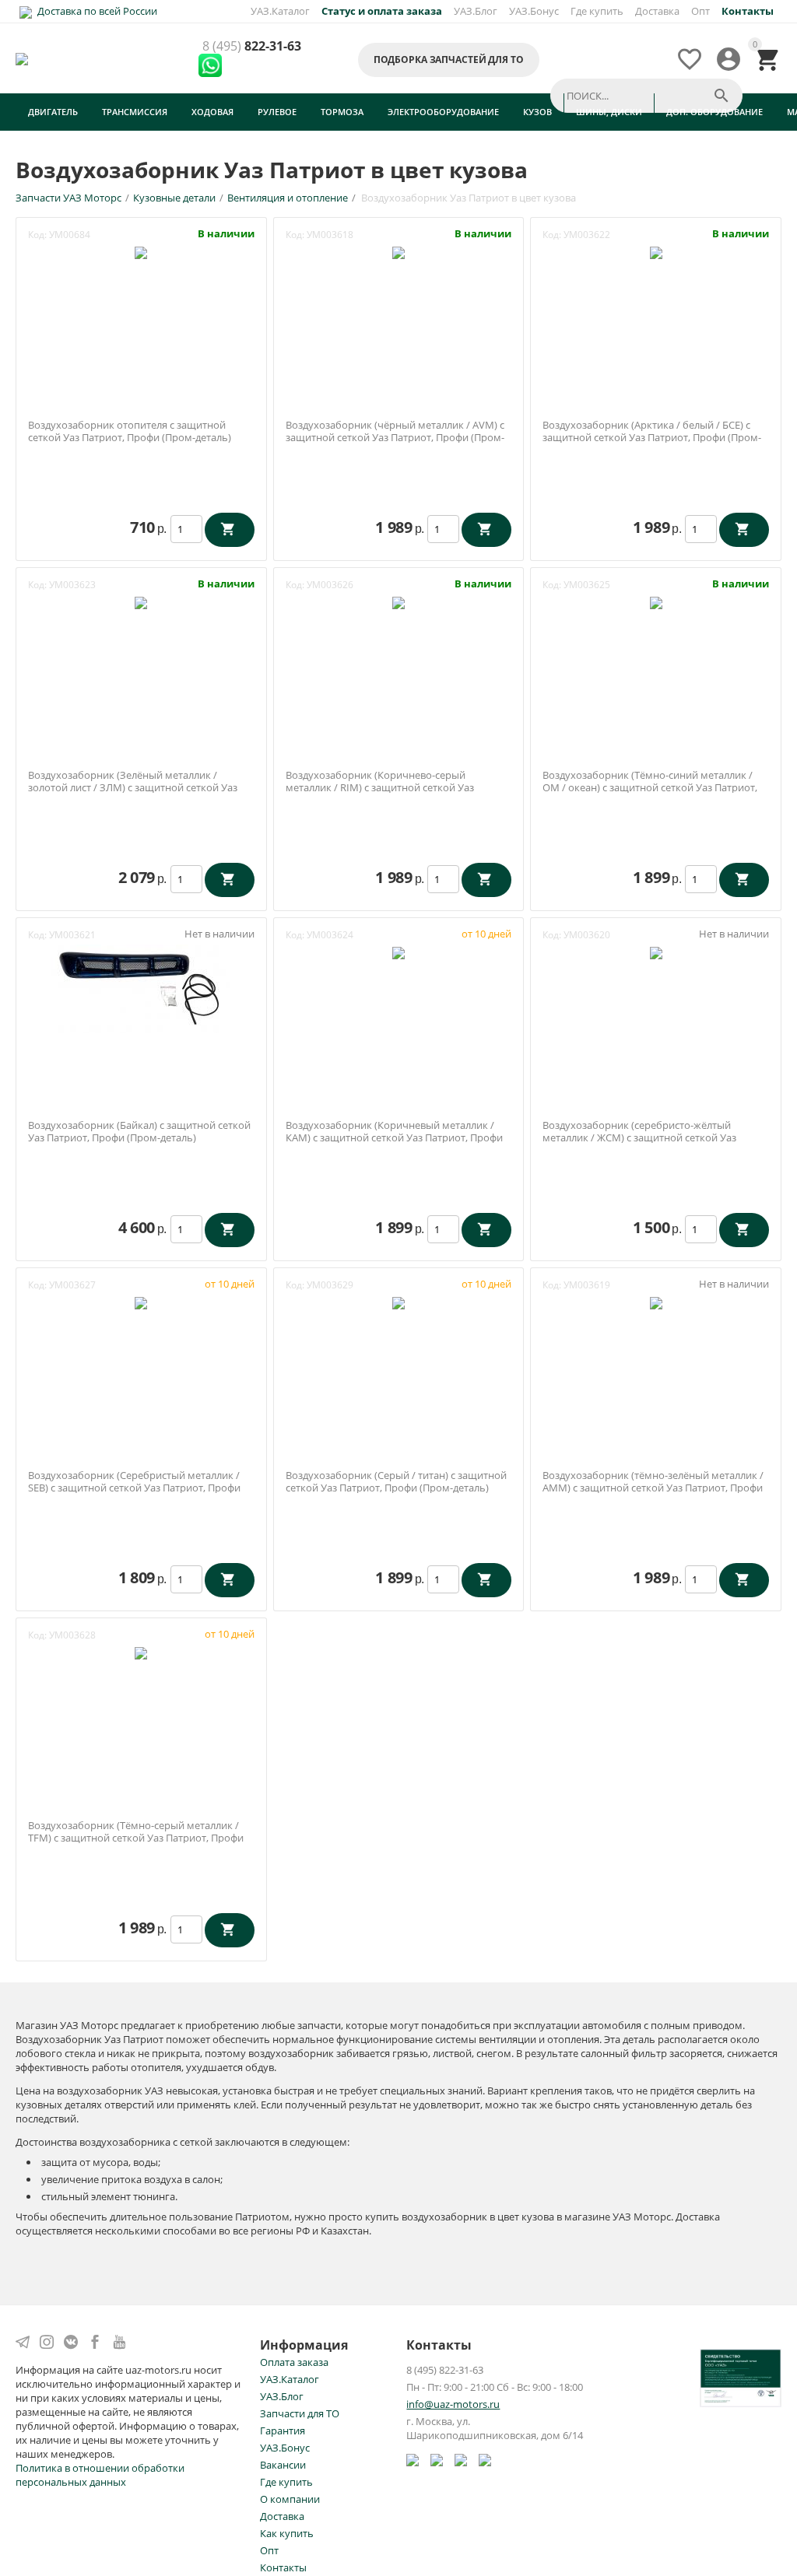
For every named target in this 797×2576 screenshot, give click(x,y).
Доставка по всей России (96, 11)
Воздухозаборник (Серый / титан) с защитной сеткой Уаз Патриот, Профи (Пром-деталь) (396, 1482)
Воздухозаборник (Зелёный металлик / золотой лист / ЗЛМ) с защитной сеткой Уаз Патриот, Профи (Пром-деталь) (133, 788)
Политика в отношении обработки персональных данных (100, 2475)
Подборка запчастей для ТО (449, 60)
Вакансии (283, 2465)
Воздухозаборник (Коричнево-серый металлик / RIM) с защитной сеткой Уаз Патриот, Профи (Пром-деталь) (380, 788)
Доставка (657, 11)
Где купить (597, 11)
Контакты (283, 2567)
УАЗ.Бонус (534, 11)
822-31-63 (252, 47)
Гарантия (283, 2431)
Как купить (287, 2533)
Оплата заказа (294, 2362)
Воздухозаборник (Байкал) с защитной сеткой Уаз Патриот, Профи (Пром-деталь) (139, 1132)
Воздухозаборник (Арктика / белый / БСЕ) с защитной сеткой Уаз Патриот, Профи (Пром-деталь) (652, 438)
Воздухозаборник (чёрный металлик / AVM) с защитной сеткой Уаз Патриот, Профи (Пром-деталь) (395, 438)
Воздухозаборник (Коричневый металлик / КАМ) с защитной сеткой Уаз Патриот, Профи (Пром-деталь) (394, 1138)
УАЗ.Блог (476, 11)
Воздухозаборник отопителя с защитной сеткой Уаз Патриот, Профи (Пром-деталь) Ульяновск (130, 438)
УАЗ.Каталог (280, 11)
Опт (700, 11)
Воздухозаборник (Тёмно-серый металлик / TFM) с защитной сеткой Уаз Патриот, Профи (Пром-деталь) (136, 1838)
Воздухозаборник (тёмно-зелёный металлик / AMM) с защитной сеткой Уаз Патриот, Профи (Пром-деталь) (653, 1488)
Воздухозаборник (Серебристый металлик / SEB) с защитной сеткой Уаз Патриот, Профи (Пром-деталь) (134, 1488)
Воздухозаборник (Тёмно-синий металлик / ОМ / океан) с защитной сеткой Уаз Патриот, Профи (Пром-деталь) (650, 788)
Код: (37, 235)
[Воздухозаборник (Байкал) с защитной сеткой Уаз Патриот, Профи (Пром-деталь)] (141, 987)
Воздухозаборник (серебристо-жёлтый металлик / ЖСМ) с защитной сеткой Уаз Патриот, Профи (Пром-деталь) (639, 1138)
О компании (290, 2499)
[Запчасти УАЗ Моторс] (23, 58)
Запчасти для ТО (300, 2413)
